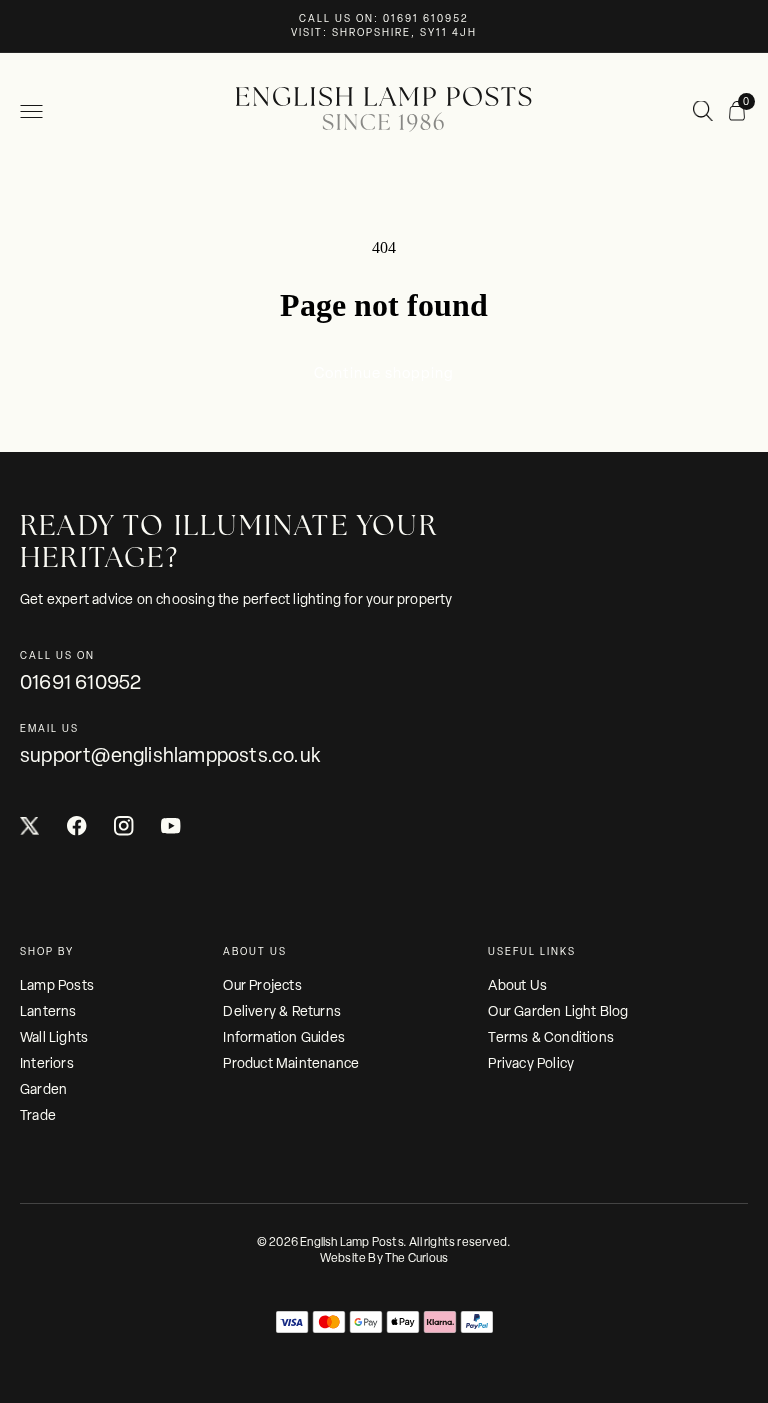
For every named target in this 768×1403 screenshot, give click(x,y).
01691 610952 (80, 682)
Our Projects (262, 985)
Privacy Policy (531, 1063)
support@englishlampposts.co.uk (170, 755)
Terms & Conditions (551, 1037)
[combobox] (704, 112)
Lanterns (48, 1011)
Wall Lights (54, 1037)
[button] (31, 111)
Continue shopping (384, 373)
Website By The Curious (384, 1258)
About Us (517, 985)
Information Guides (284, 1037)
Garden (43, 1089)
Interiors (47, 1063)
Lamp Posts (57, 985)
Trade (38, 1115)
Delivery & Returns (282, 1011)
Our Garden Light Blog (558, 1011)
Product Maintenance (291, 1063)
